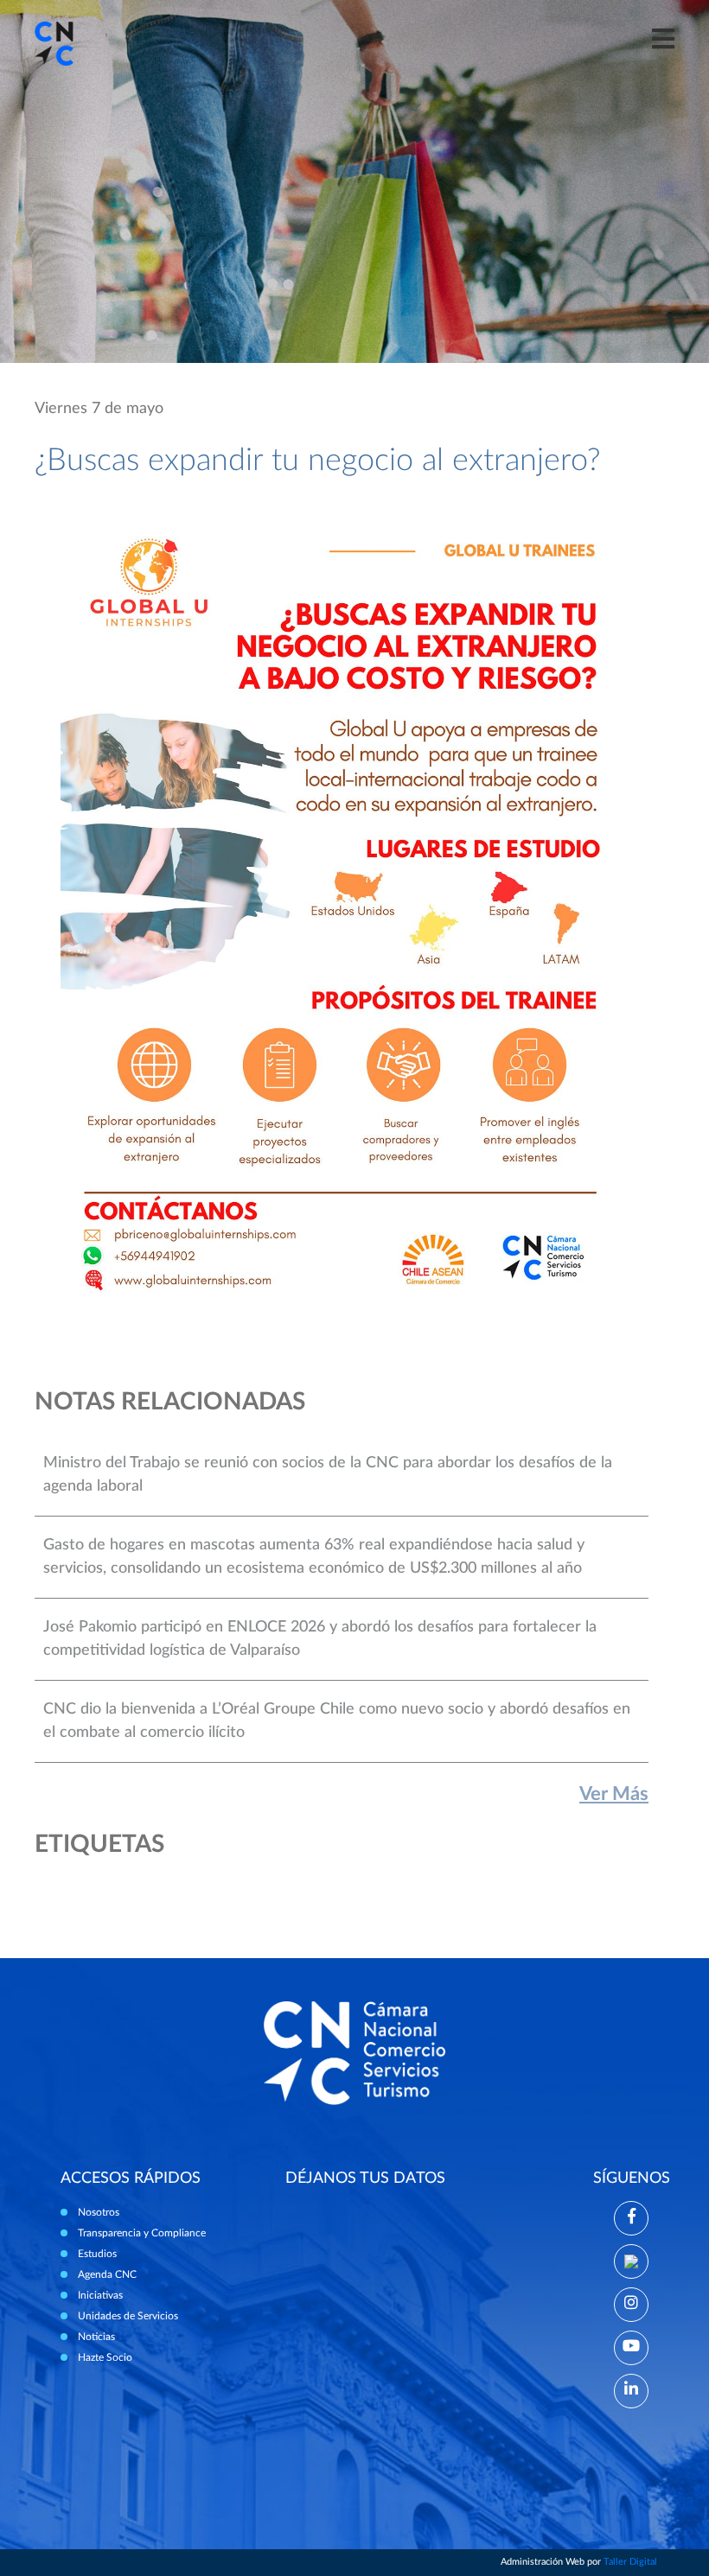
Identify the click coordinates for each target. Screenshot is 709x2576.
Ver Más (614, 1794)
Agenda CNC (107, 2274)
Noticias (96, 2337)
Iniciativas (100, 2295)
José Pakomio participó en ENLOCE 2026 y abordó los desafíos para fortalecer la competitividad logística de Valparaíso (320, 1639)
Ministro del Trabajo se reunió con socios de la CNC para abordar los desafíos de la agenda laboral (328, 1475)
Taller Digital (630, 2562)
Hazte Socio (105, 2357)
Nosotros (99, 2212)
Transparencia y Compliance (142, 2233)
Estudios (97, 2254)
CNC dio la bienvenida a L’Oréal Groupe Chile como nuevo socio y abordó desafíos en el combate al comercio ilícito (337, 1721)
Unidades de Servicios (128, 2316)
